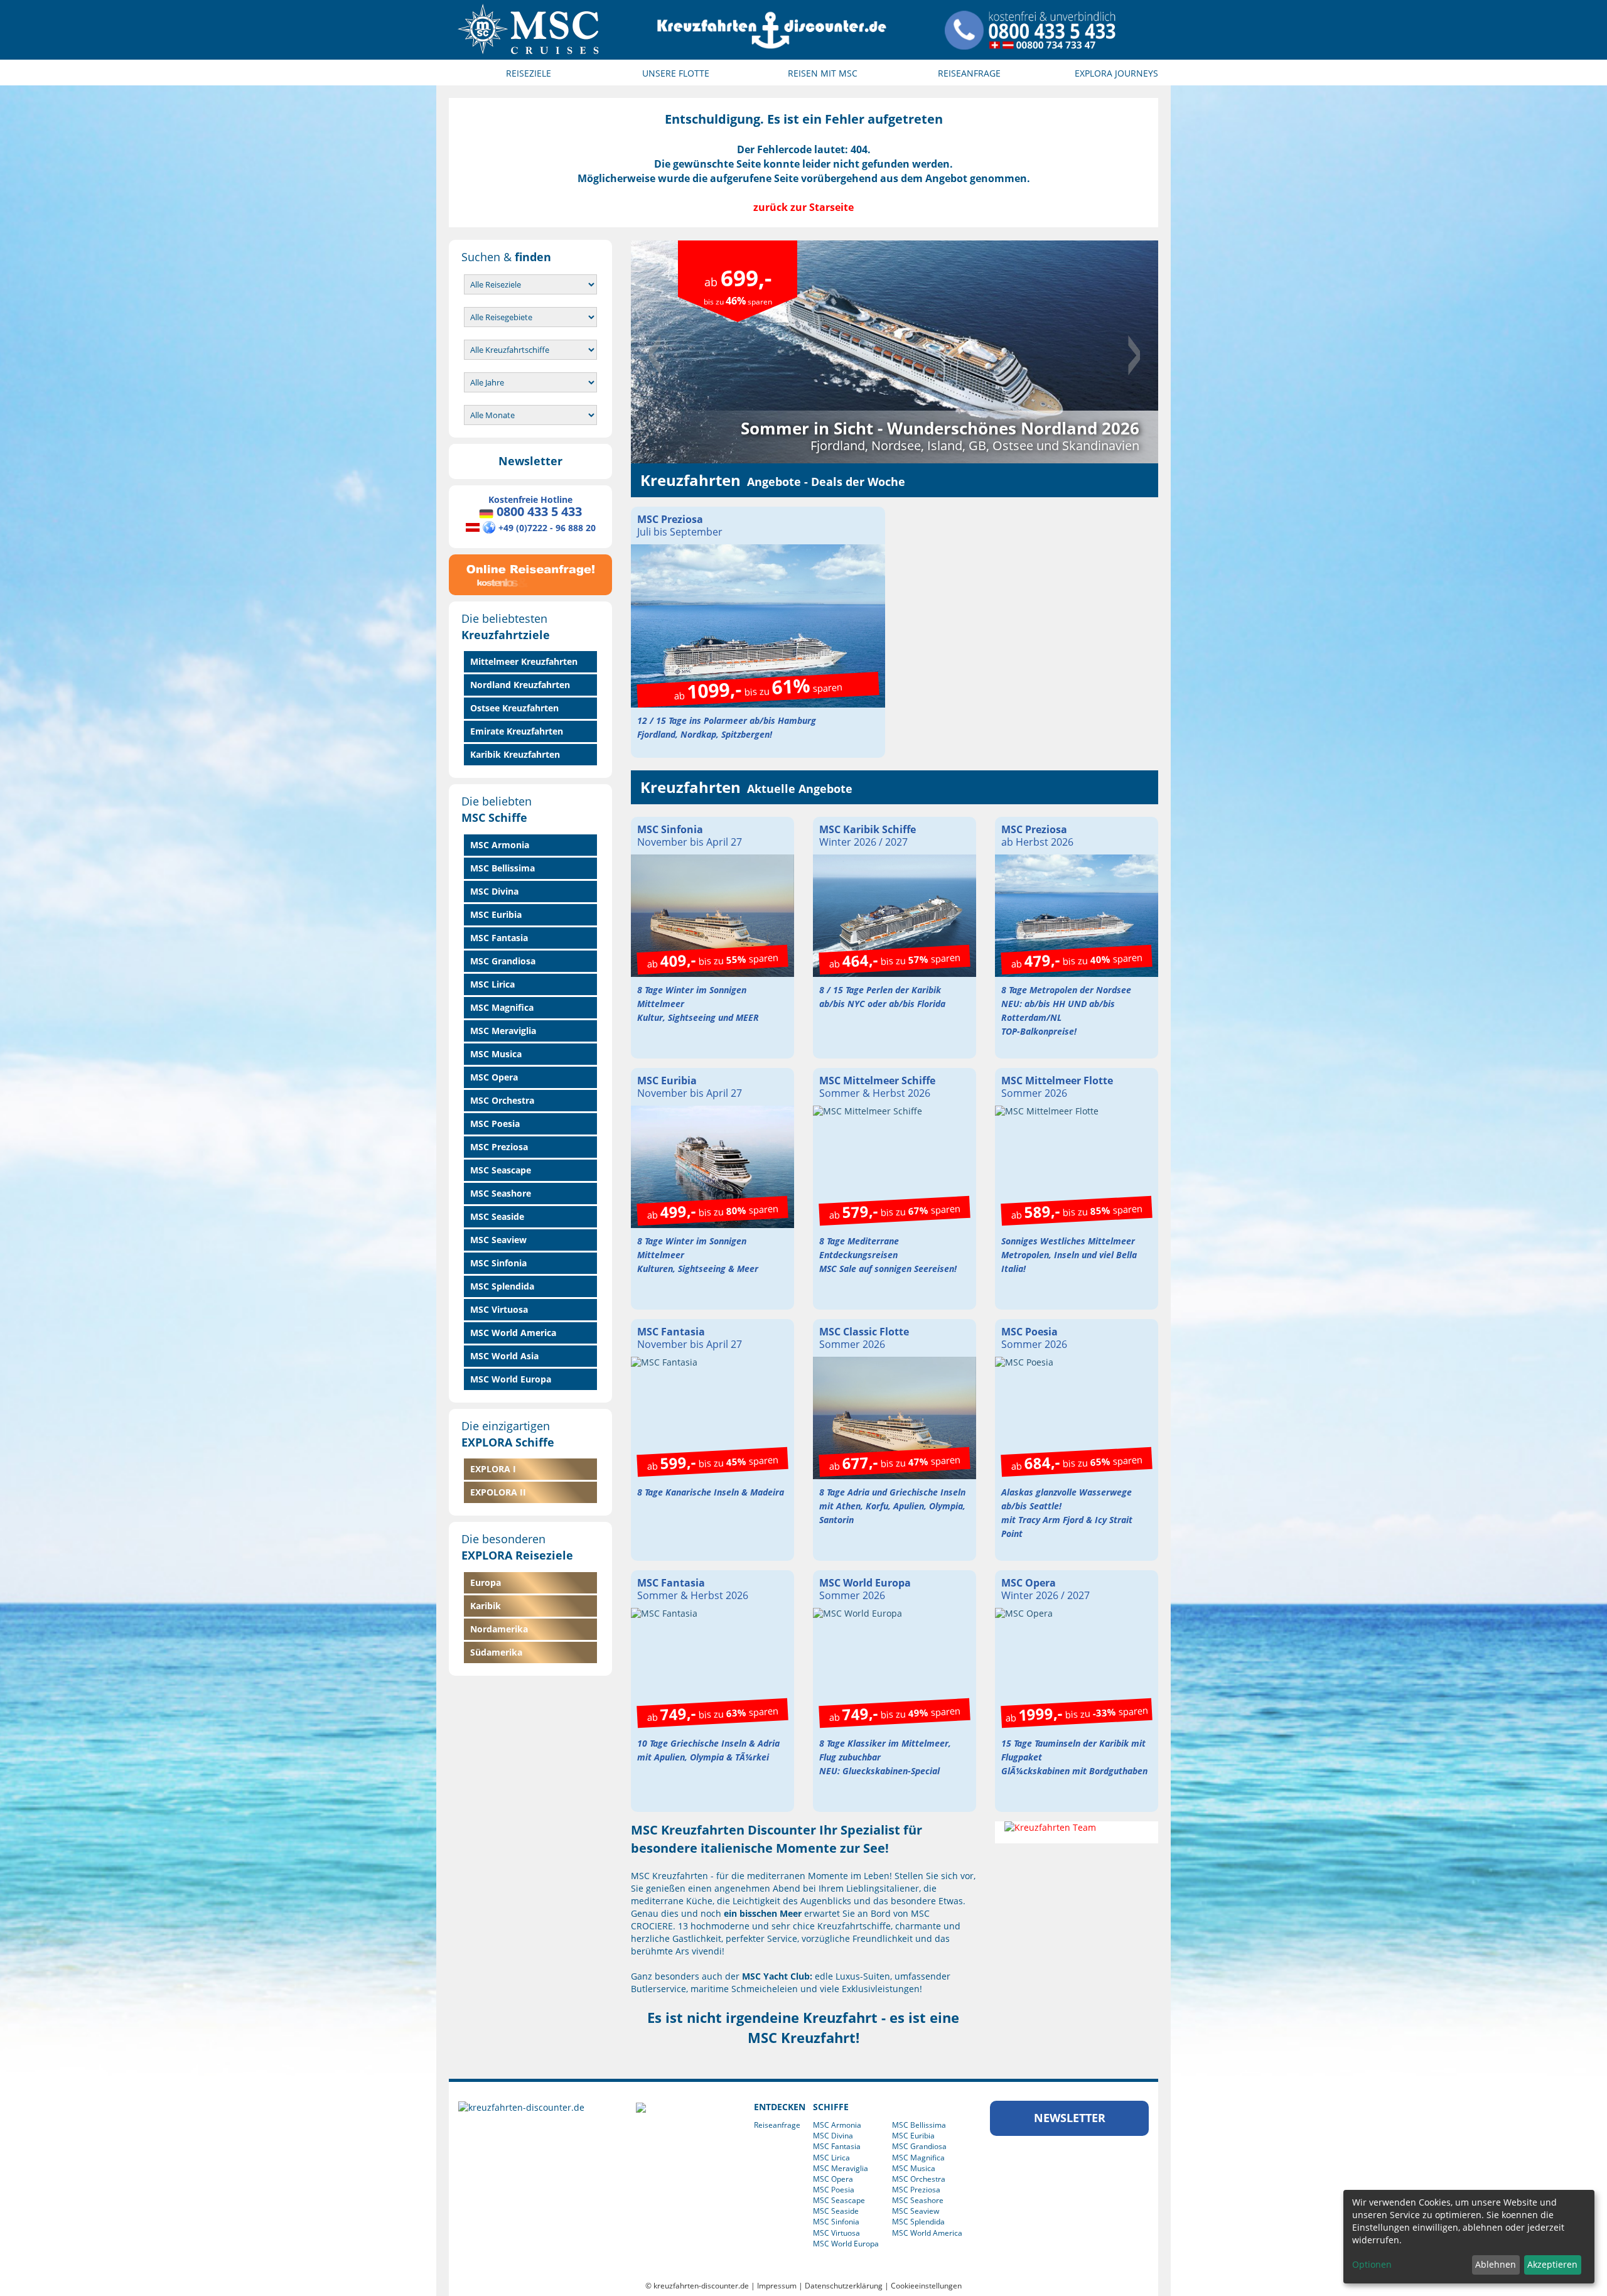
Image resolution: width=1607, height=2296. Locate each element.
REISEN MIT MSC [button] (823, 73)
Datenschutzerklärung (844, 2286)
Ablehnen (1496, 2264)
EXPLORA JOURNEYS (1116, 73)
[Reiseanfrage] (530, 572)
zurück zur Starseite (803, 207)
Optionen (1372, 2264)
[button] (670, 352)
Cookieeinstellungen (926, 2286)
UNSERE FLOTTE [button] (676, 73)
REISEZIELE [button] (529, 73)
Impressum (777, 2286)
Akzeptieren (1552, 2264)
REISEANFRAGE (969, 73)
